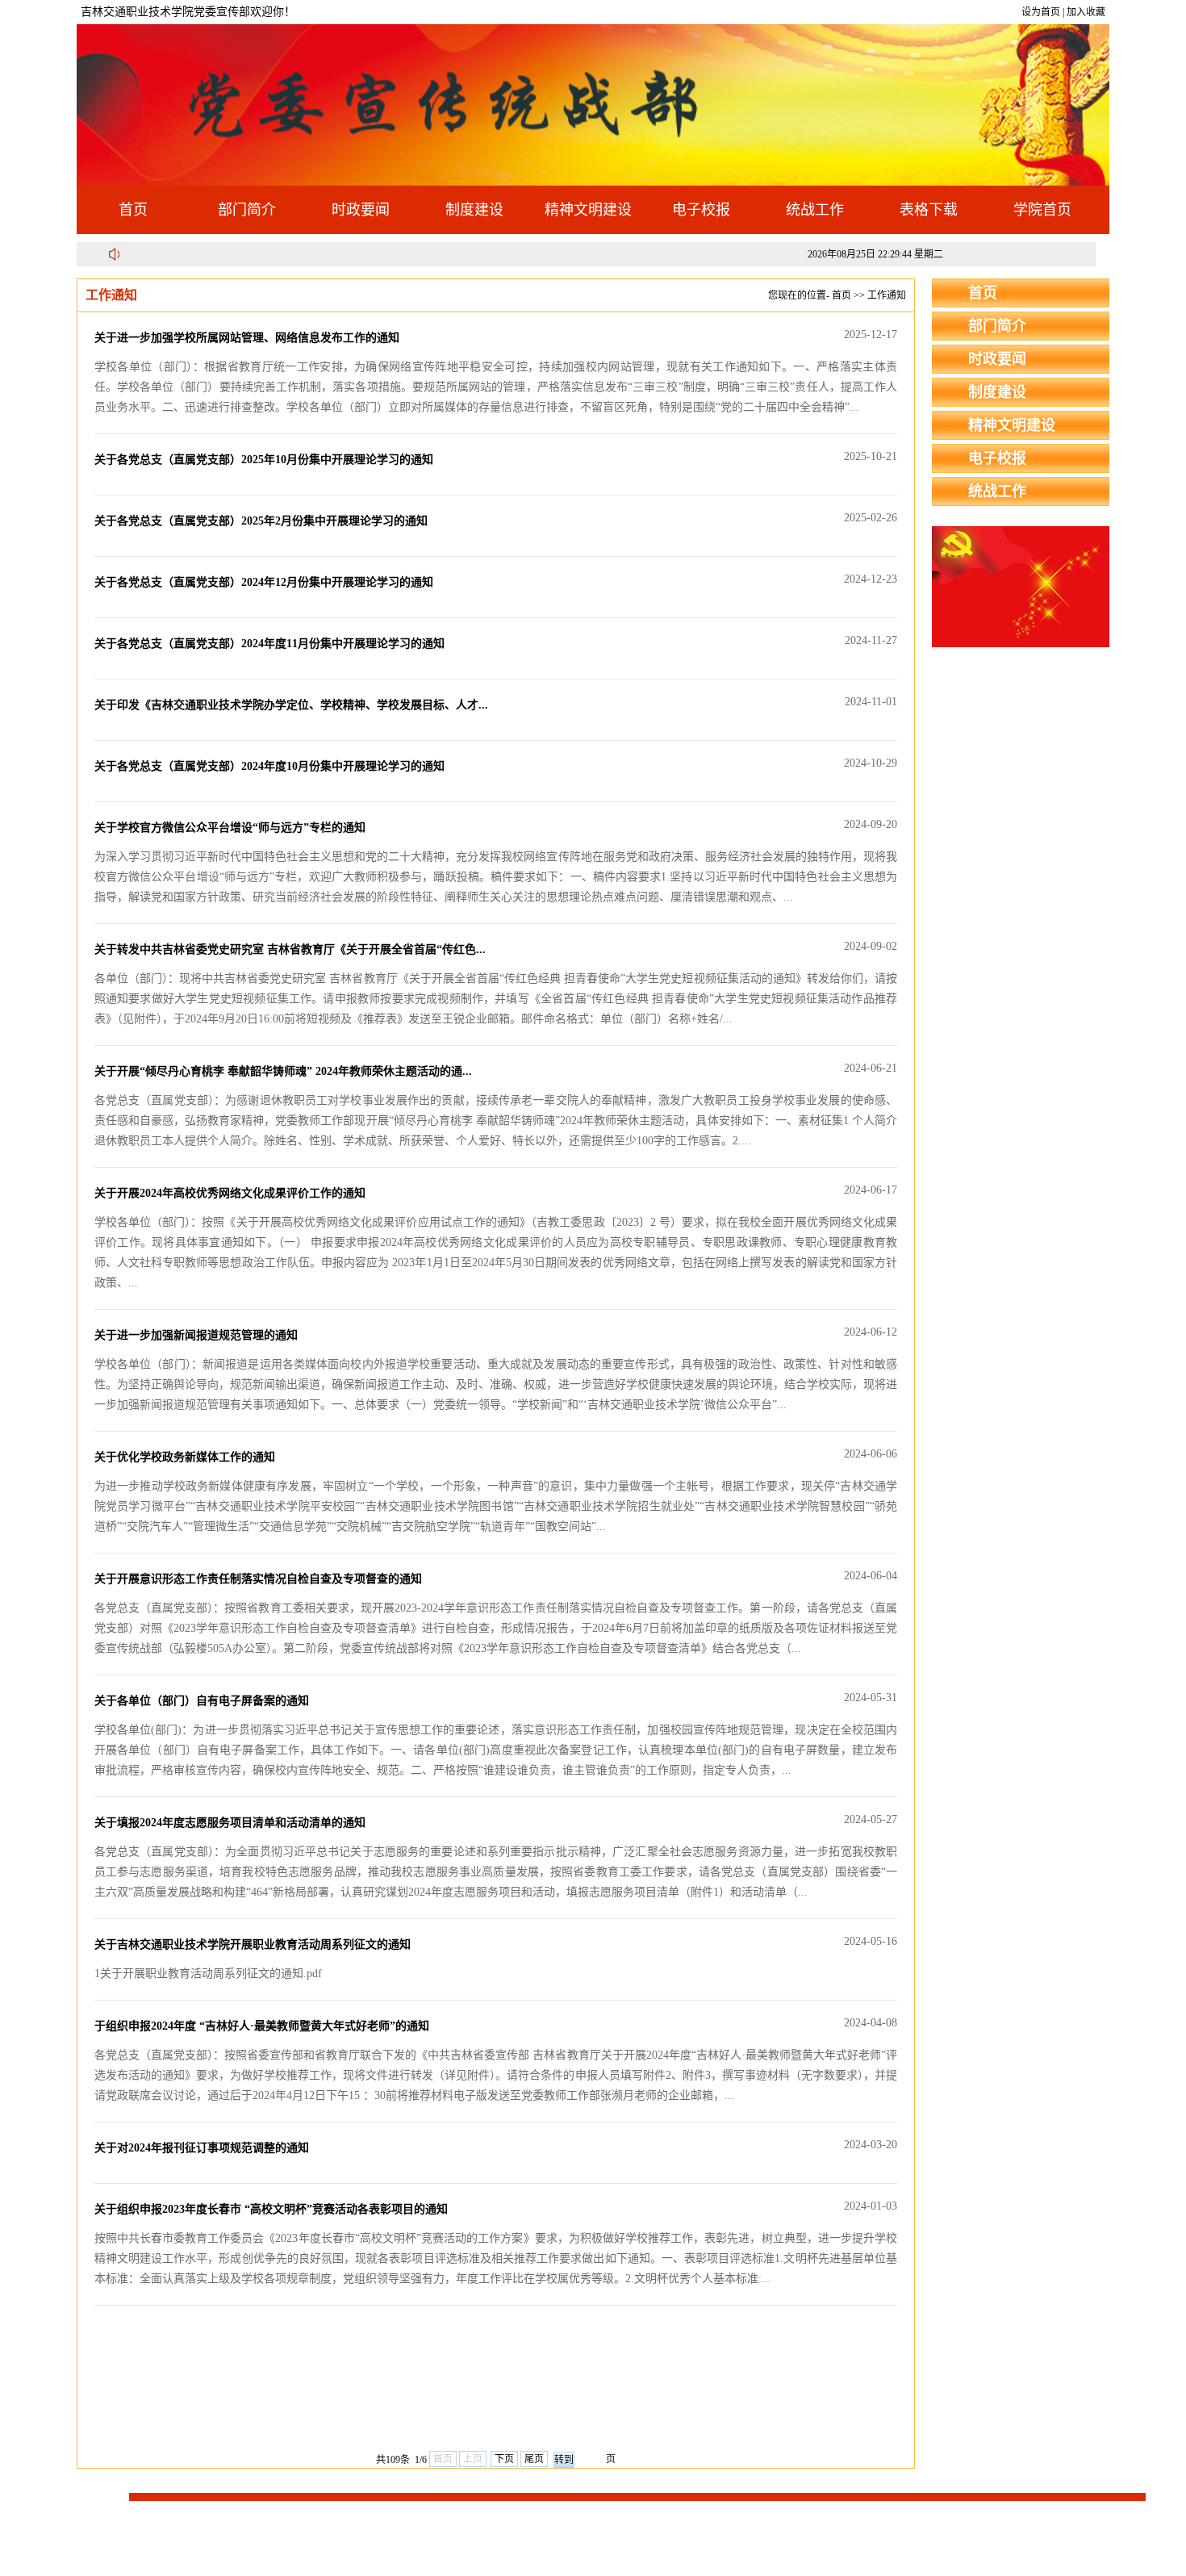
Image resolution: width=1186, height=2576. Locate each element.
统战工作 (815, 210)
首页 (133, 210)
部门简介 (247, 210)
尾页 (534, 2459)
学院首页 (1042, 210)
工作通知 (887, 295)
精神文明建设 (588, 210)
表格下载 (929, 210)
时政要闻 (361, 210)
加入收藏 (1086, 12)
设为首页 (1041, 12)
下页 (504, 2459)
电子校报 (701, 210)
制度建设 (474, 210)
